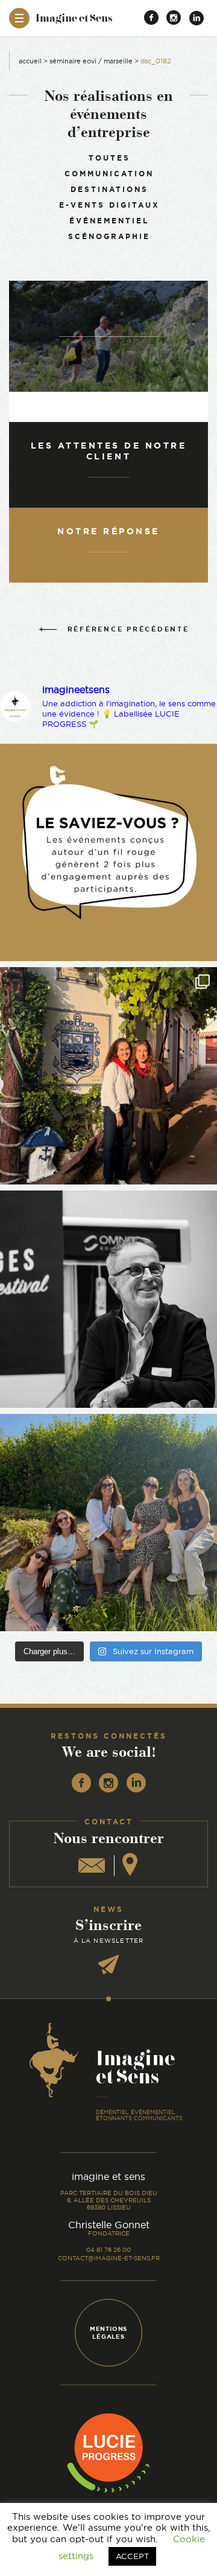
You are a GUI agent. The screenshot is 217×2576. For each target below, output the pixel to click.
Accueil (30, 61)
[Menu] (19, 18)
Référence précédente (128, 629)
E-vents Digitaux (109, 205)
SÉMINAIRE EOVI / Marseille (91, 61)
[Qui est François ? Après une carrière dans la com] (108, 1299)
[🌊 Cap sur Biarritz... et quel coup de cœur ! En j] (108, 1076)
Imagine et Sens (74, 22)
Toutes (109, 158)
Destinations (109, 189)
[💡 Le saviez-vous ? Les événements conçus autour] (108, 852)
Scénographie (109, 236)
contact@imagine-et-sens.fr (109, 2258)
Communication (109, 174)
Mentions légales (108, 2333)
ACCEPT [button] (132, 2556)
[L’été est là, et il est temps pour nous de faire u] (108, 1523)
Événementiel (109, 221)
